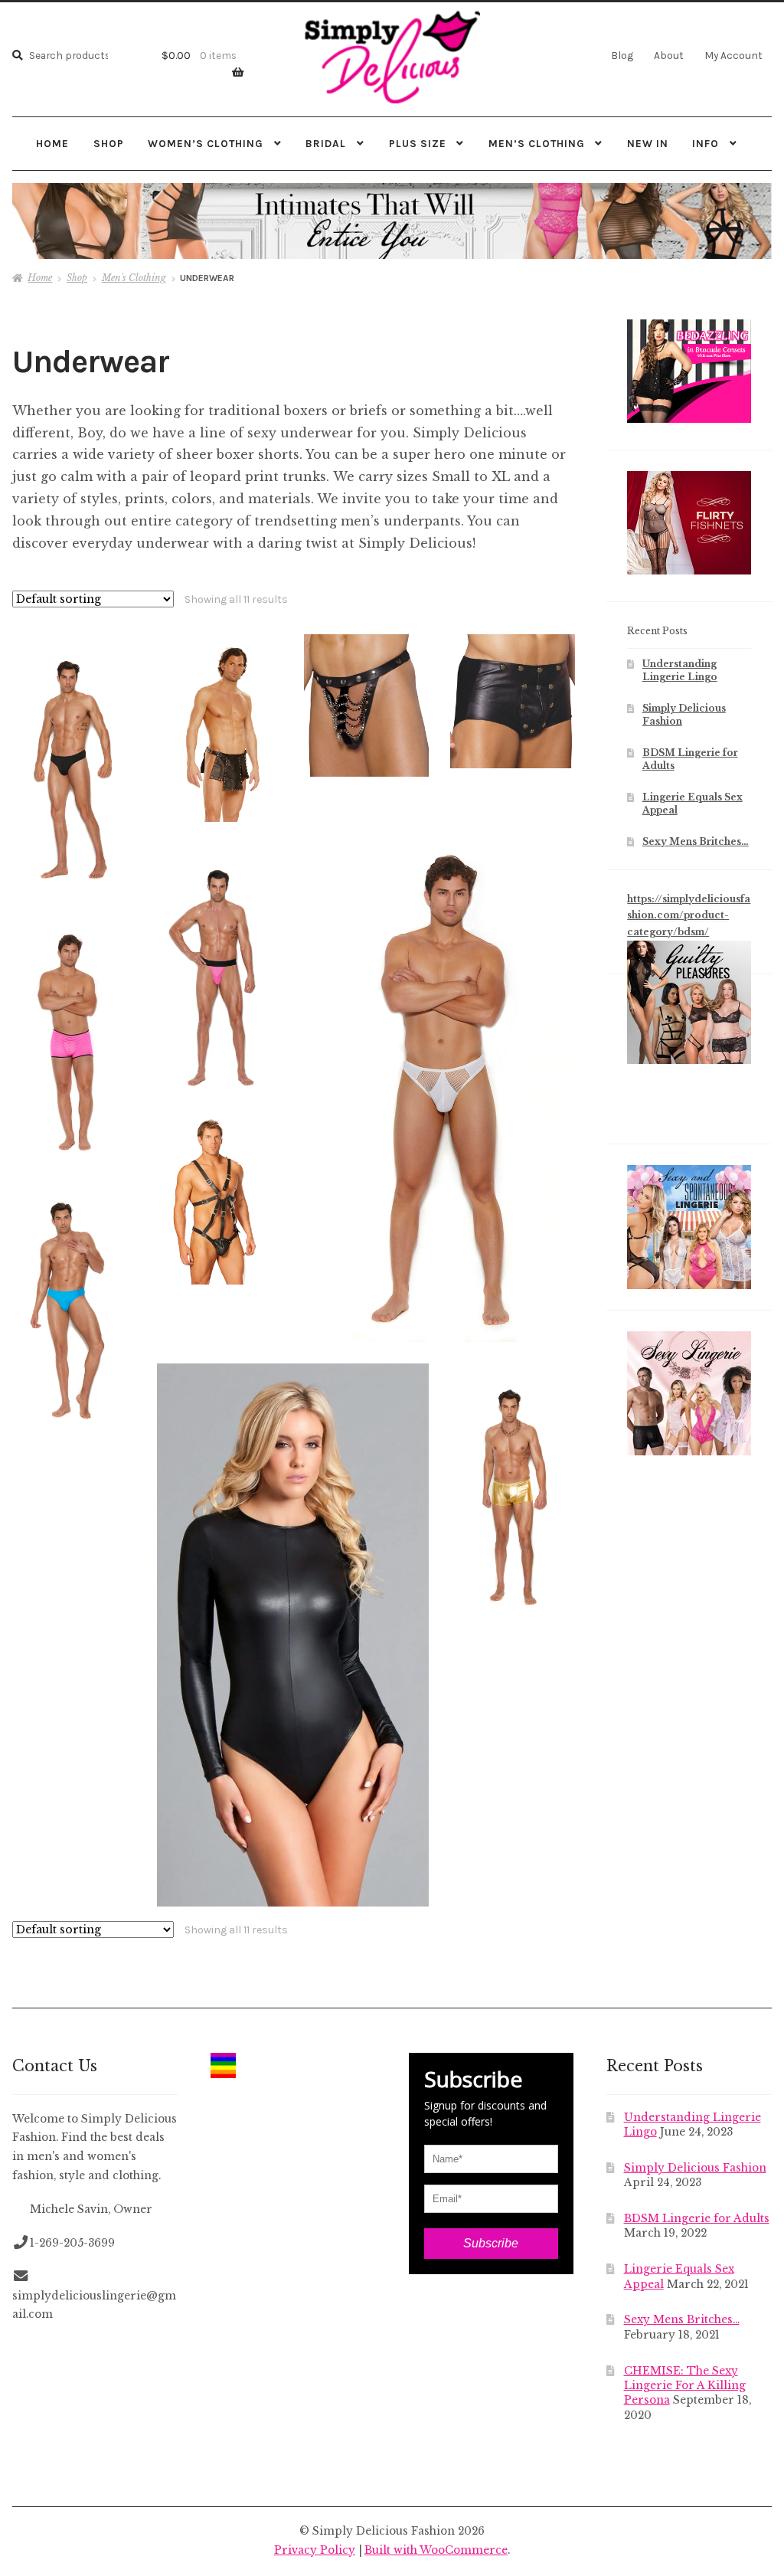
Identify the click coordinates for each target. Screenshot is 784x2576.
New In (648, 143)
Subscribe (491, 2243)
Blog (622, 55)
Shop (109, 143)
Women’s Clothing (206, 143)
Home (52, 143)
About (669, 55)
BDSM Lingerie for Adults (697, 2219)
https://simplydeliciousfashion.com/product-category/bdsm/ (689, 915)
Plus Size (418, 143)
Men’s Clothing (537, 143)
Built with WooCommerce (436, 2550)
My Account (733, 55)
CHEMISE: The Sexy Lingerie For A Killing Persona (685, 2386)
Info (706, 143)
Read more (366, 705)
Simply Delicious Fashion (695, 2168)
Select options (73, 758)
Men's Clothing (134, 278)
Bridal (326, 143)
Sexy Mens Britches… (696, 841)
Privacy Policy (315, 2550)
